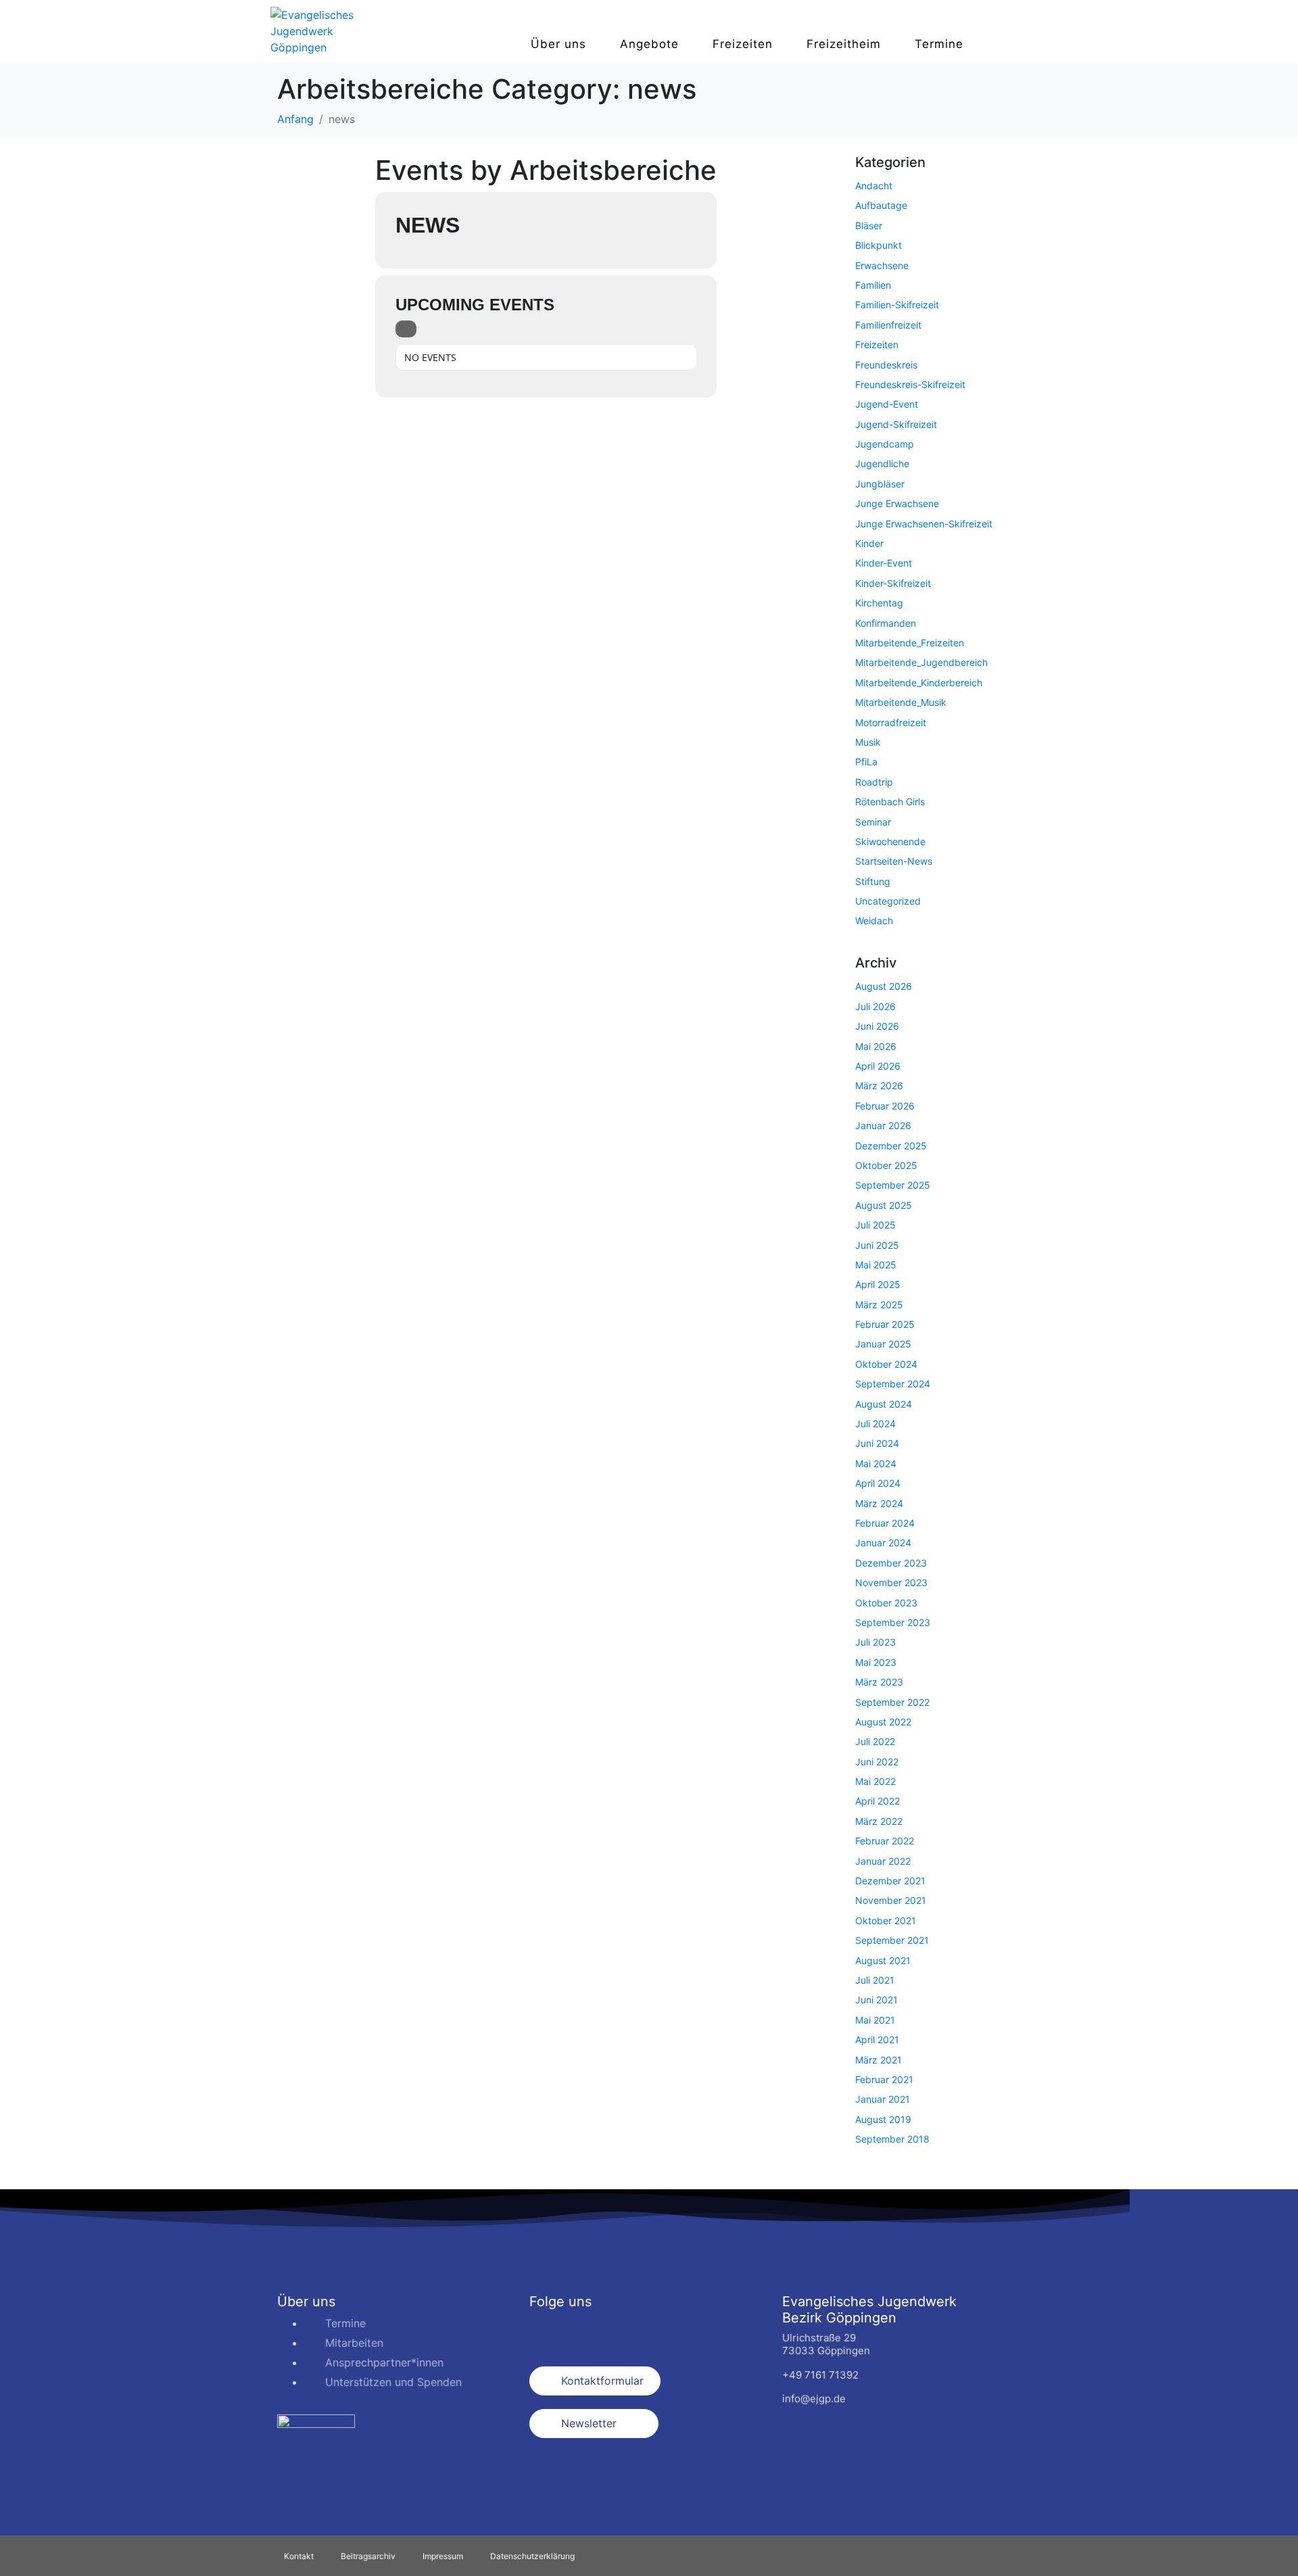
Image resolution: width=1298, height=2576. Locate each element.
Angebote (649, 44)
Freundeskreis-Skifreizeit (910, 384)
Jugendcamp (885, 444)
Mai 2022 (875, 1781)
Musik (868, 742)
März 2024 (879, 1503)
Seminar (873, 822)
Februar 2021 (884, 2079)
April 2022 (878, 1801)
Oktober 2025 (886, 1165)
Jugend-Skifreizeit (896, 424)
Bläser (869, 225)
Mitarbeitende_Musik (901, 702)
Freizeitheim (844, 44)
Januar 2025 (883, 1344)
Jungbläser (880, 484)
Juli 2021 (875, 1980)
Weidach (874, 921)
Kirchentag (879, 603)
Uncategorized (888, 901)
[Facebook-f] (546, 2332)
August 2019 (883, 2119)
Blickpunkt (879, 245)
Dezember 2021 (890, 1881)
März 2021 (879, 2060)
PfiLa (866, 762)
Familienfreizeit (888, 325)
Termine (939, 44)
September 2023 (893, 1622)
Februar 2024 (885, 1523)
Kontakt (299, 2556)
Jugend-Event (887, 404)
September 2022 (892, 1702)
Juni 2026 (877, 1026)
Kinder (869, 543)
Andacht (874, 186)
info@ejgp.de (814, 2399)
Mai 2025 (876, 1265)
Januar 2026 (883, 1125)
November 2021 (891, 1900)
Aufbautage (881, 205)
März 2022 (879, 1821)
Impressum (443, 2556)
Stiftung (873, 881)
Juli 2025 (875, 1225)
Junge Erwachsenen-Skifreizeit (924, 524)
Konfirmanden (886, 623)
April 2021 (877, 2040)
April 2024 (878, 1483)
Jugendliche (882, 463)
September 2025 (893, 1185)
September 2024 (893, 1384)
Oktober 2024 (886, 1364)
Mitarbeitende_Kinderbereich (919, 683)
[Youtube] (621, 2332)
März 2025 (879, 1305)
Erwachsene (882, 265)
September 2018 (892, 2139)
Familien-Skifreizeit (897, 305)
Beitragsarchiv (368, 2556)
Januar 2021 (883, 2099)
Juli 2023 (875, 1642)
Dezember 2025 (891, 1146)
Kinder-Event (884, 563)
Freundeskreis (886, 365)
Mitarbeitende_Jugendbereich (921, 662)
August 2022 (883, 1722)
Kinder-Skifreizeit (893, 583)
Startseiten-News (894, 861)
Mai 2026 (876, 1046)
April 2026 (878, 1066)
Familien (873, 285)
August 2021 (883, 1960)
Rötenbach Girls (890, 802)
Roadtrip (874, 782)
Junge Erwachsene (897, 503)
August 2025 (884, 1205)
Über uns (558, 44)
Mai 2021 (875, 2020)
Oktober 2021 (886, 1921)
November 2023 (891, 1582)
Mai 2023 (876, 1662)
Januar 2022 (883, 1861)
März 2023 (879, 1682)
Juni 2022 (877, 1762)
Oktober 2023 (886, 1603)
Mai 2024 (876, 1463)
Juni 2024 (877, 1443)
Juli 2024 (875, 1424)
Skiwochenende (890, 841)
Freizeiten (743, 44)
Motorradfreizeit (891, 722)
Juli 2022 (875, 1741)
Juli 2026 (875, 1006)
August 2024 (884, 1404)
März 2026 (879, 1086)
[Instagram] (583, 2332)
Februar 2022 (885, 1841)
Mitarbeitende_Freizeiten (910, 643)
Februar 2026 (885, 1106)
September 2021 (892, 1940)
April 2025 (878, 1284)
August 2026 (884, 986)
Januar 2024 (883, 1543)
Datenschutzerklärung (532, 2556)
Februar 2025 (885, 1324)
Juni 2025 (877, 1245)
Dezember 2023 (891, 1563)
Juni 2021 (876, 2000)
